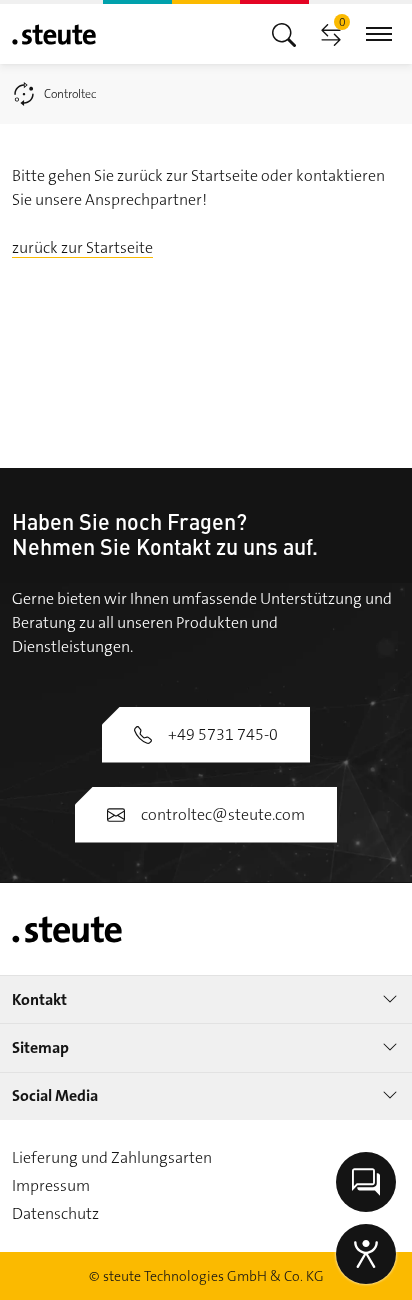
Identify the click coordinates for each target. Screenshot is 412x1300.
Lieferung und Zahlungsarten (112, 1157)
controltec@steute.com (223, 814)
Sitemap (40, 1047)
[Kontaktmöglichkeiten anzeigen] (366, 1182)
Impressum (51, 1185)
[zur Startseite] (54, 34)
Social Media (55, 1095)
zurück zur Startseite (82, 247)
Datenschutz (55, 1213)
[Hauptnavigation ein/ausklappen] (284, 33)
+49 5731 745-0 (223, 734)
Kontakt (39, 999)
